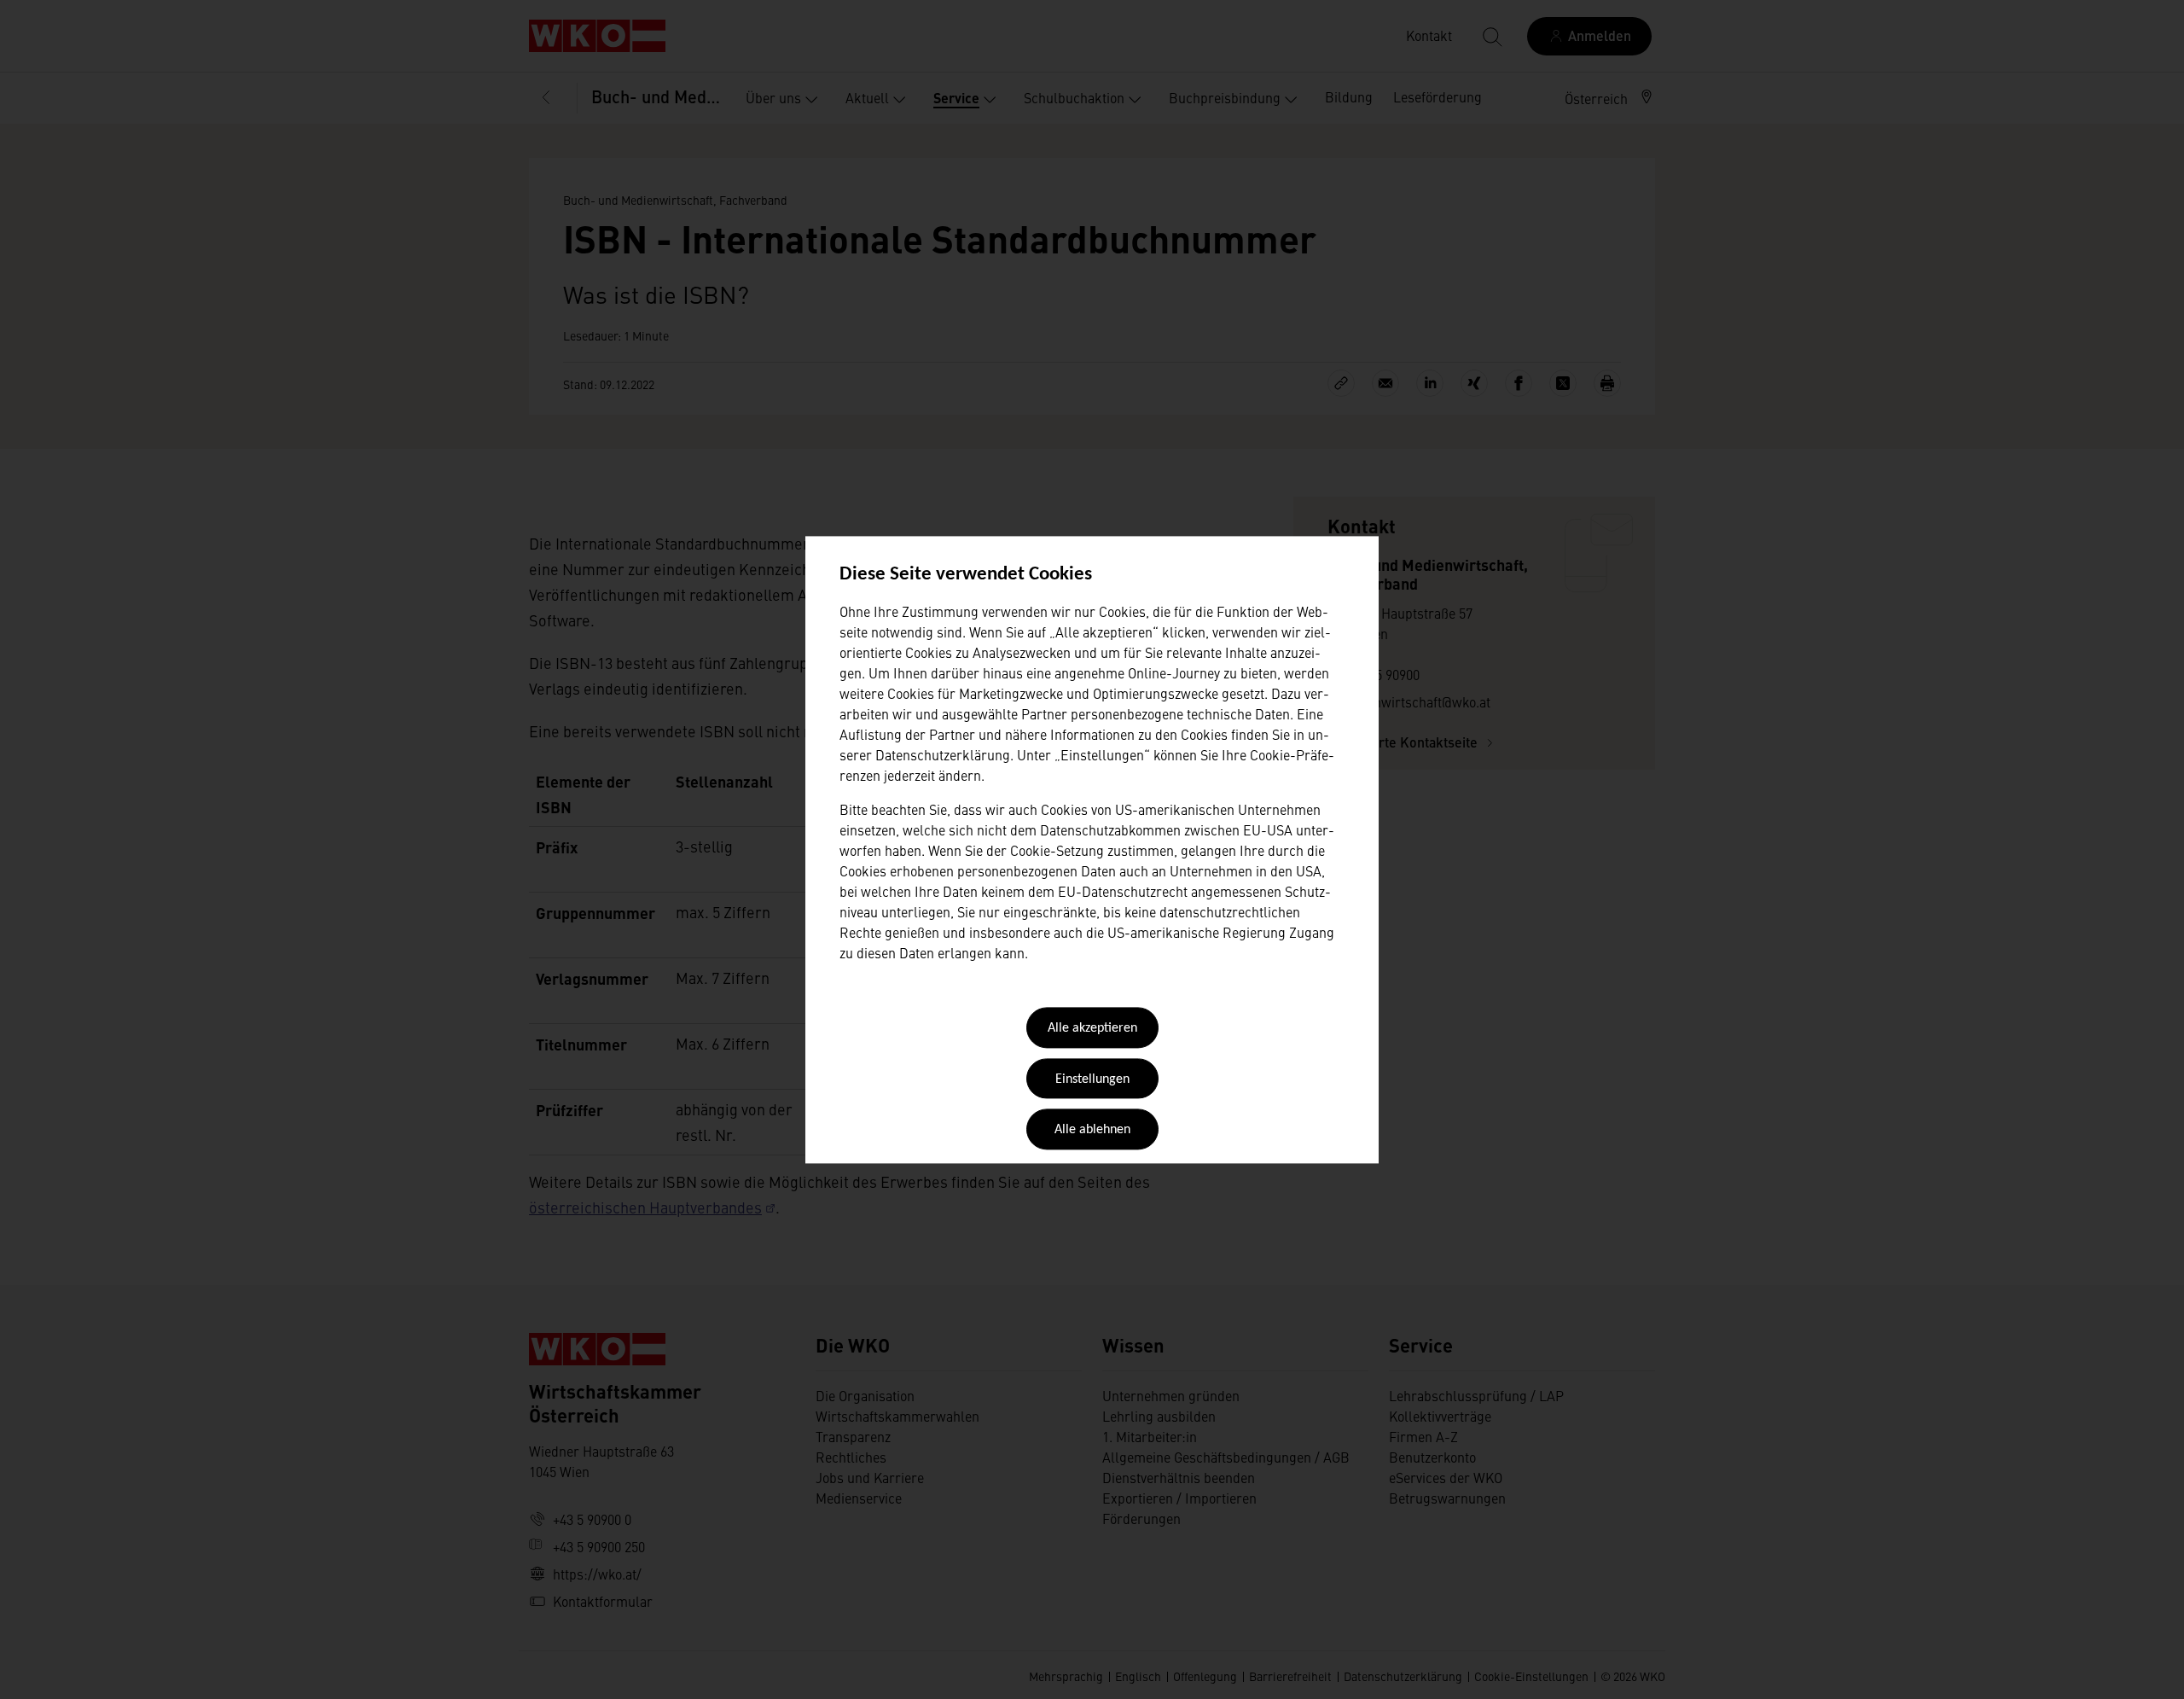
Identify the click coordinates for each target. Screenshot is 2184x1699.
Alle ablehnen (1092, 1131)
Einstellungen (1092, 1079)
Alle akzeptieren (1092, 1029)
